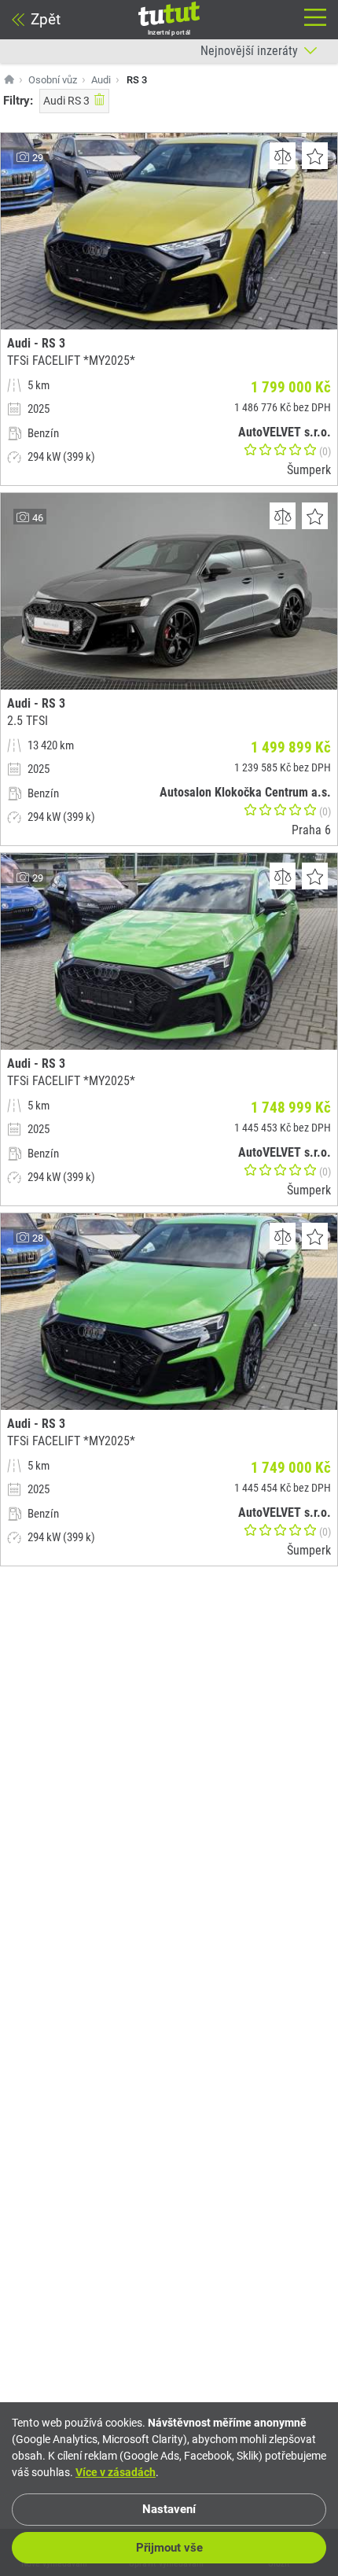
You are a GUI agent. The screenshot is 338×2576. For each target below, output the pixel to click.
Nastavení (169, 2509)
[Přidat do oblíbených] (315, 156)
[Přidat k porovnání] (283, 156)
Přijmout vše (169, 2548)
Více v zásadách (116, 2472)
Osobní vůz (53, 80)
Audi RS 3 (66, 101)
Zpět (46, 19)
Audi (101, 80)
